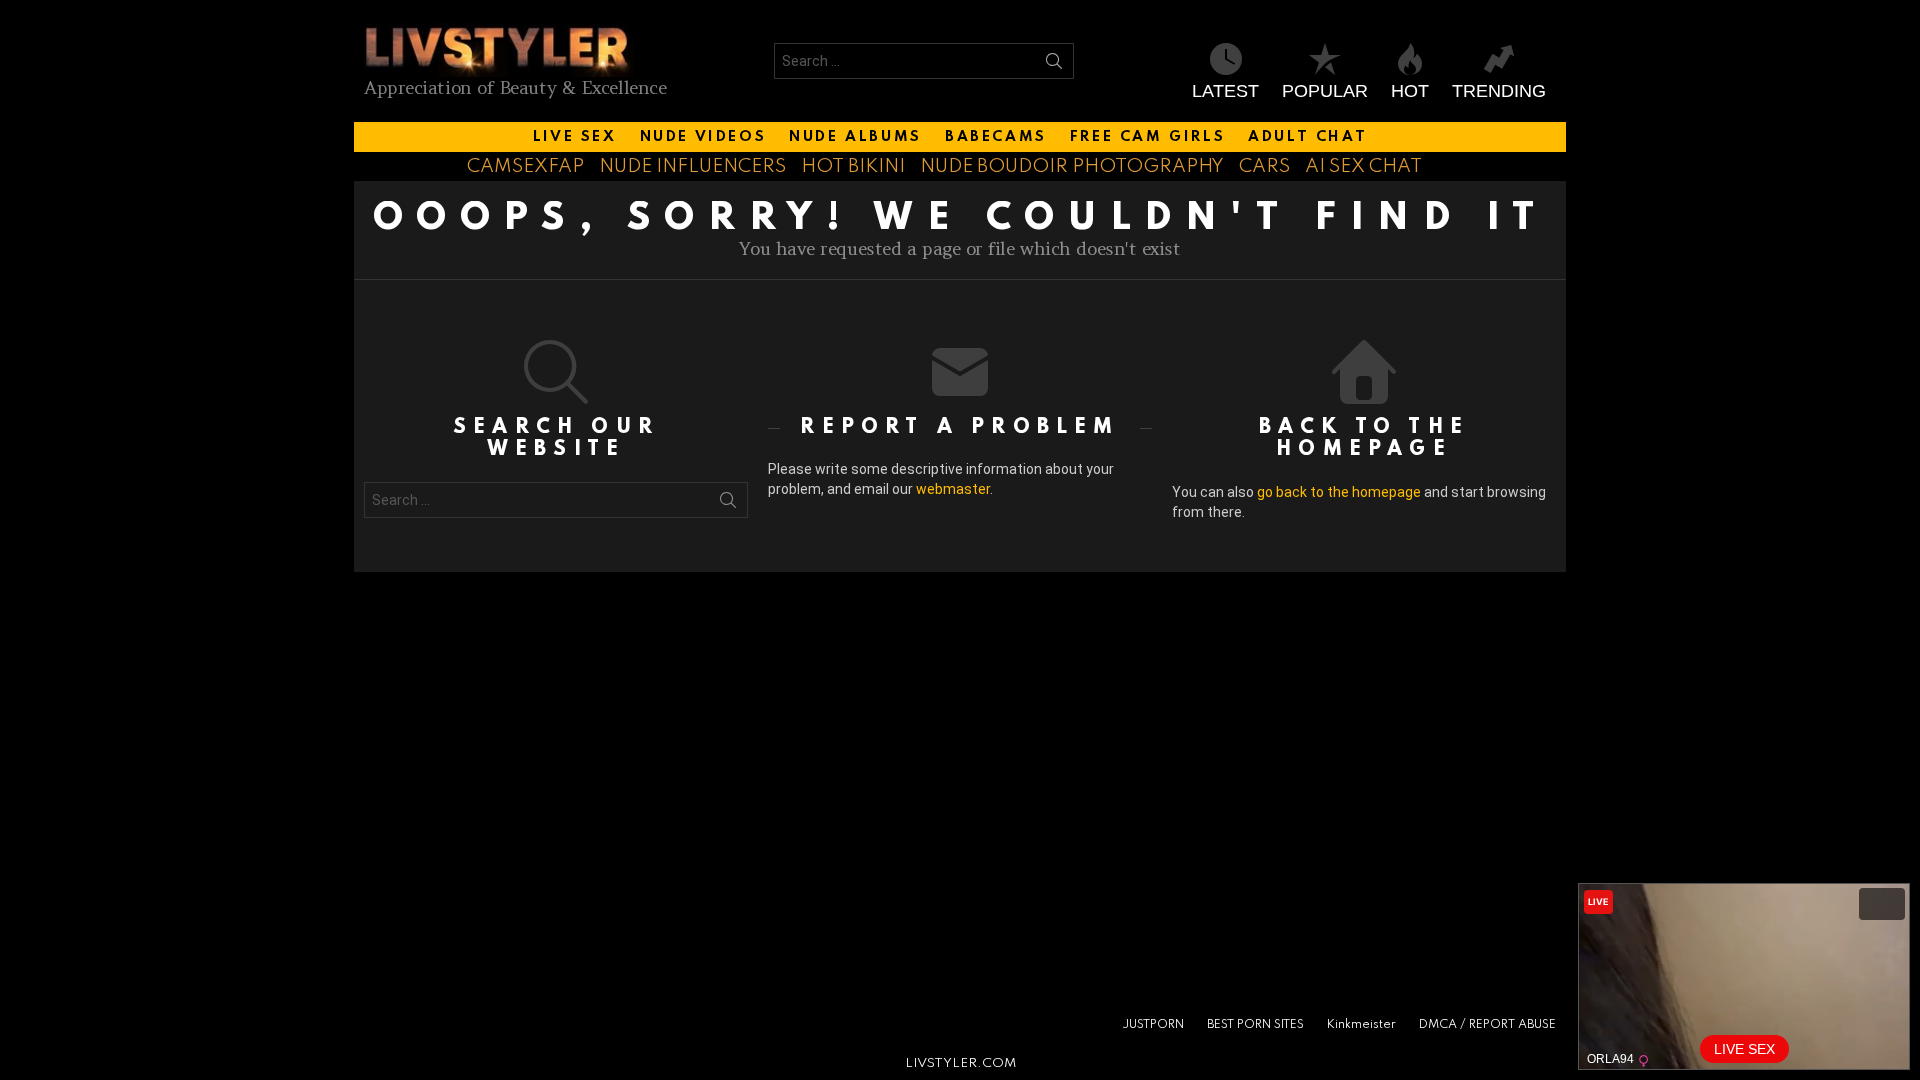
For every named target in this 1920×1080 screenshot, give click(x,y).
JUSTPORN (1153, 1025)
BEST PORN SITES (1255, 1025)
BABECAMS (996, 137)
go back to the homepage (1339, 492)
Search (1054, 65)
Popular (1325, 91)
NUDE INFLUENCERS (692, 166)
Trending (1499, 91)
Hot (1410, 91)
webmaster (953, 489)
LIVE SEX (575, 137)
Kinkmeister (1361, 1025)
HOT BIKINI (853, 166)
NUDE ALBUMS (855, 137)
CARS (1264, 166)
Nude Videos (703, 137)
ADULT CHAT (1307, 137)
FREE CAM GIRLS (1147, 137)
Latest (1225, 91)
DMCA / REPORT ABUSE (1487, 1025)
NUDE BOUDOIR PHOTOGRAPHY (1072, 166)
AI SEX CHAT (1363, 166)
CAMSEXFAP (525, 166)
